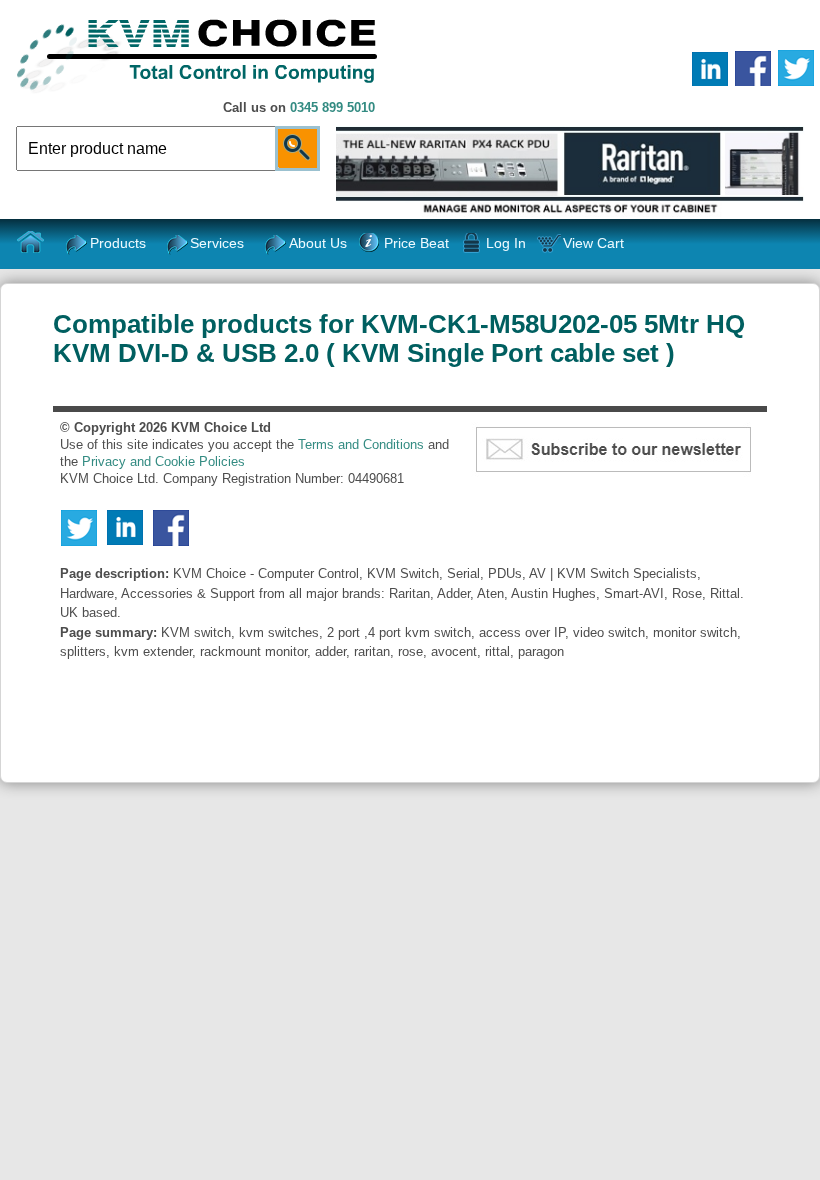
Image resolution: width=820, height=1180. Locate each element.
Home (31, 243)
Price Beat (416, 243)
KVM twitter (796, 68)
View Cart (593, 243)
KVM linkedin (710, 68)
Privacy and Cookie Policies (163, 461)
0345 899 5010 (332, 107)
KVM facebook (753, 68)
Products (118, 243)
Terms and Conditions (361, 444)
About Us (318, 243)
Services (217, 243)
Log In (506, 243)
